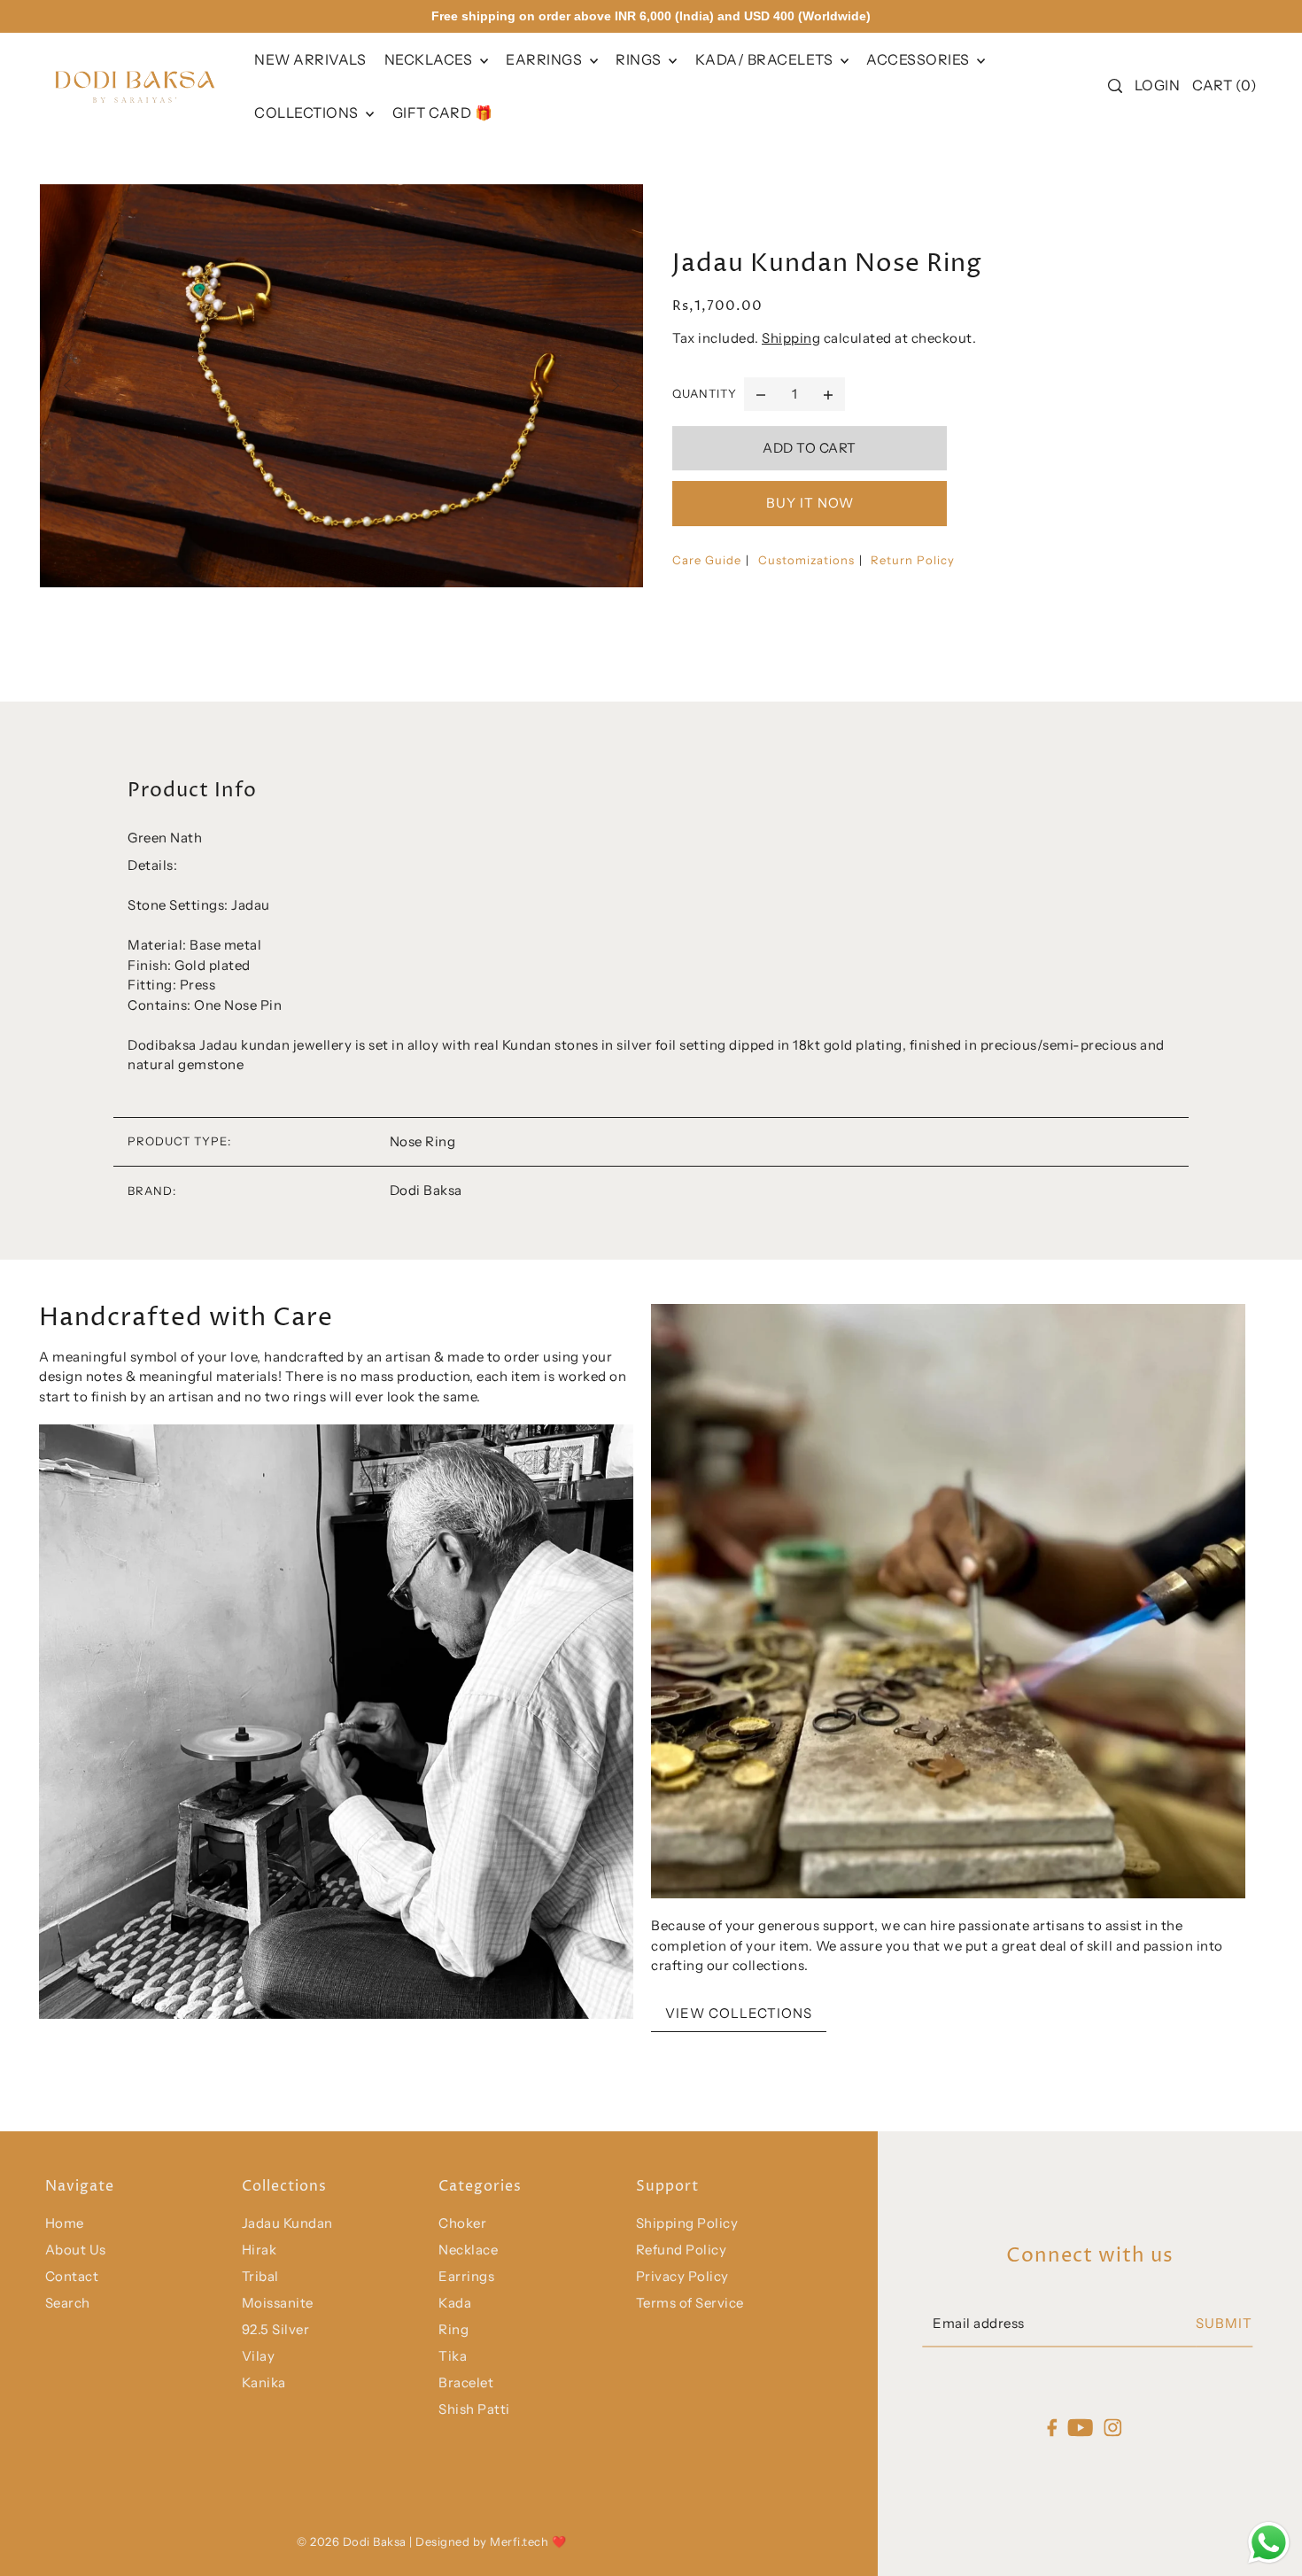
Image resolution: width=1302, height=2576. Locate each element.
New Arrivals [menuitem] (310, 59)
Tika (453, 2356)
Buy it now (810, 503)
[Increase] (828, 394)
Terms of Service (690, 2303)
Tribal (260, 2276)
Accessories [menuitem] (919, 59)
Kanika (264, 2382)
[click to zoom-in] (341, 385)
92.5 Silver (276, 2329)
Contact (72, 2276)
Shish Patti (474, 2409)
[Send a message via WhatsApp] (1269, 2543)
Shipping (791, 338)
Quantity (705, 393)
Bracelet (466, 2382)
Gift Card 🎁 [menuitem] (443, 113)
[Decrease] (761, 394)
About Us (76, 2250)
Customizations (806, 560)
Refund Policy (682, 2250)
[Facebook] (1052, 2427)
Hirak (260, 2250)
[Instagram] (1113, 2427)
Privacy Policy (682, 2276)
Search (68, 2303)
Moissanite (278, 2303)
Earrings (546, 59)
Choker (462, 2223)
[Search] (1115, 86)
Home (65, 2223)
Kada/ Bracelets (766, 59)
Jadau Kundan (287, 2223)
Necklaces (430, 59)
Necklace (468, 2250)
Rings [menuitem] (640, 59)
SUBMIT (1224, 2324)
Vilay (259, 2356)
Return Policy (913, 560)
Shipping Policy (687, 2223)
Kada (455, 2303)
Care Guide (707, 560)
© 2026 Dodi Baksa (353, 2541)
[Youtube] (1081, 2427)
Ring (453, 2329)
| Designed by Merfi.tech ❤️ (488, 2541)
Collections (308, 113)
